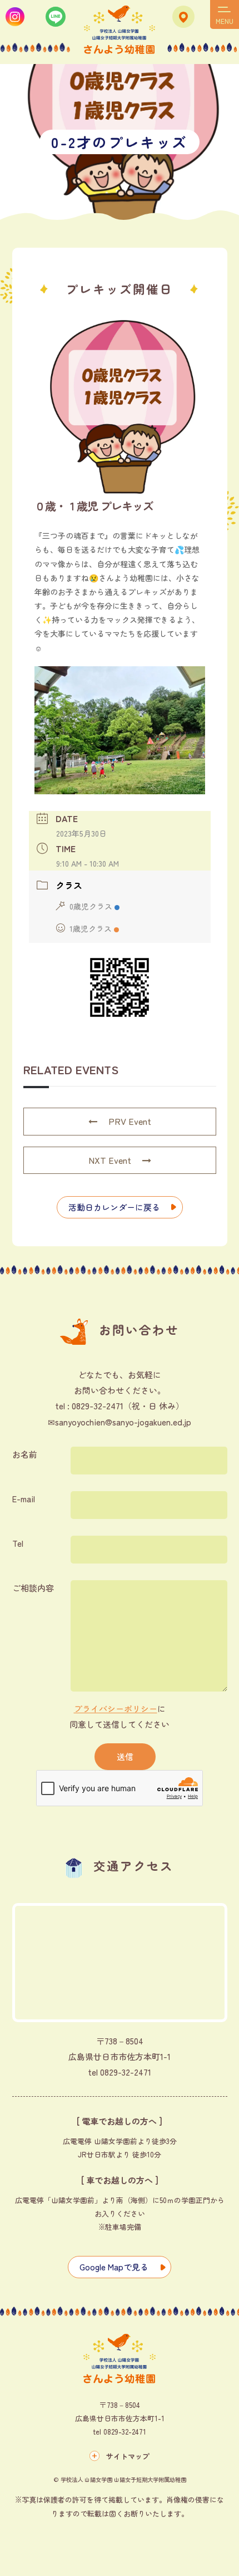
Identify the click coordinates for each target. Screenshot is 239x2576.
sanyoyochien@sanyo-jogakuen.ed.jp (123, 1422)
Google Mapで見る (114, 2267)
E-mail (24, 1499)
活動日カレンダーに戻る (114, 1207)
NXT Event (110, 1160)
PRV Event (130, 1121)
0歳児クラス (91, 906)
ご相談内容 (33, 1588)
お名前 (25, 1454)
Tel (18, 1543)
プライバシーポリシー (116, 1709)
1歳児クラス (91, 928)
